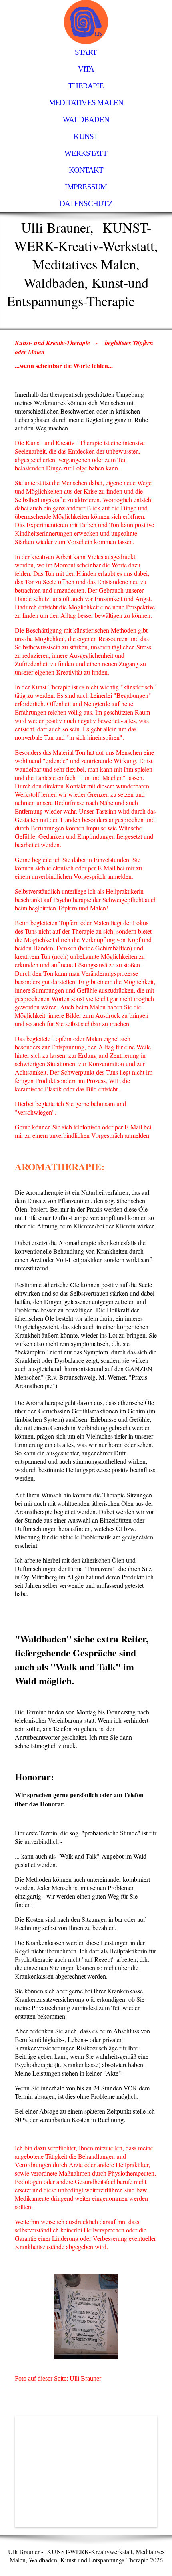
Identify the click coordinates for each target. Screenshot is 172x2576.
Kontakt (86, 170)
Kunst (86, 136)
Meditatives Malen (86, 103)
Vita (86, 69)
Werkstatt (86, 153)
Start (86, 52)
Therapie (86, 86)
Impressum (86, 187)
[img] (86, 22)
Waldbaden (86, 120)
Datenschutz (86, 204)
